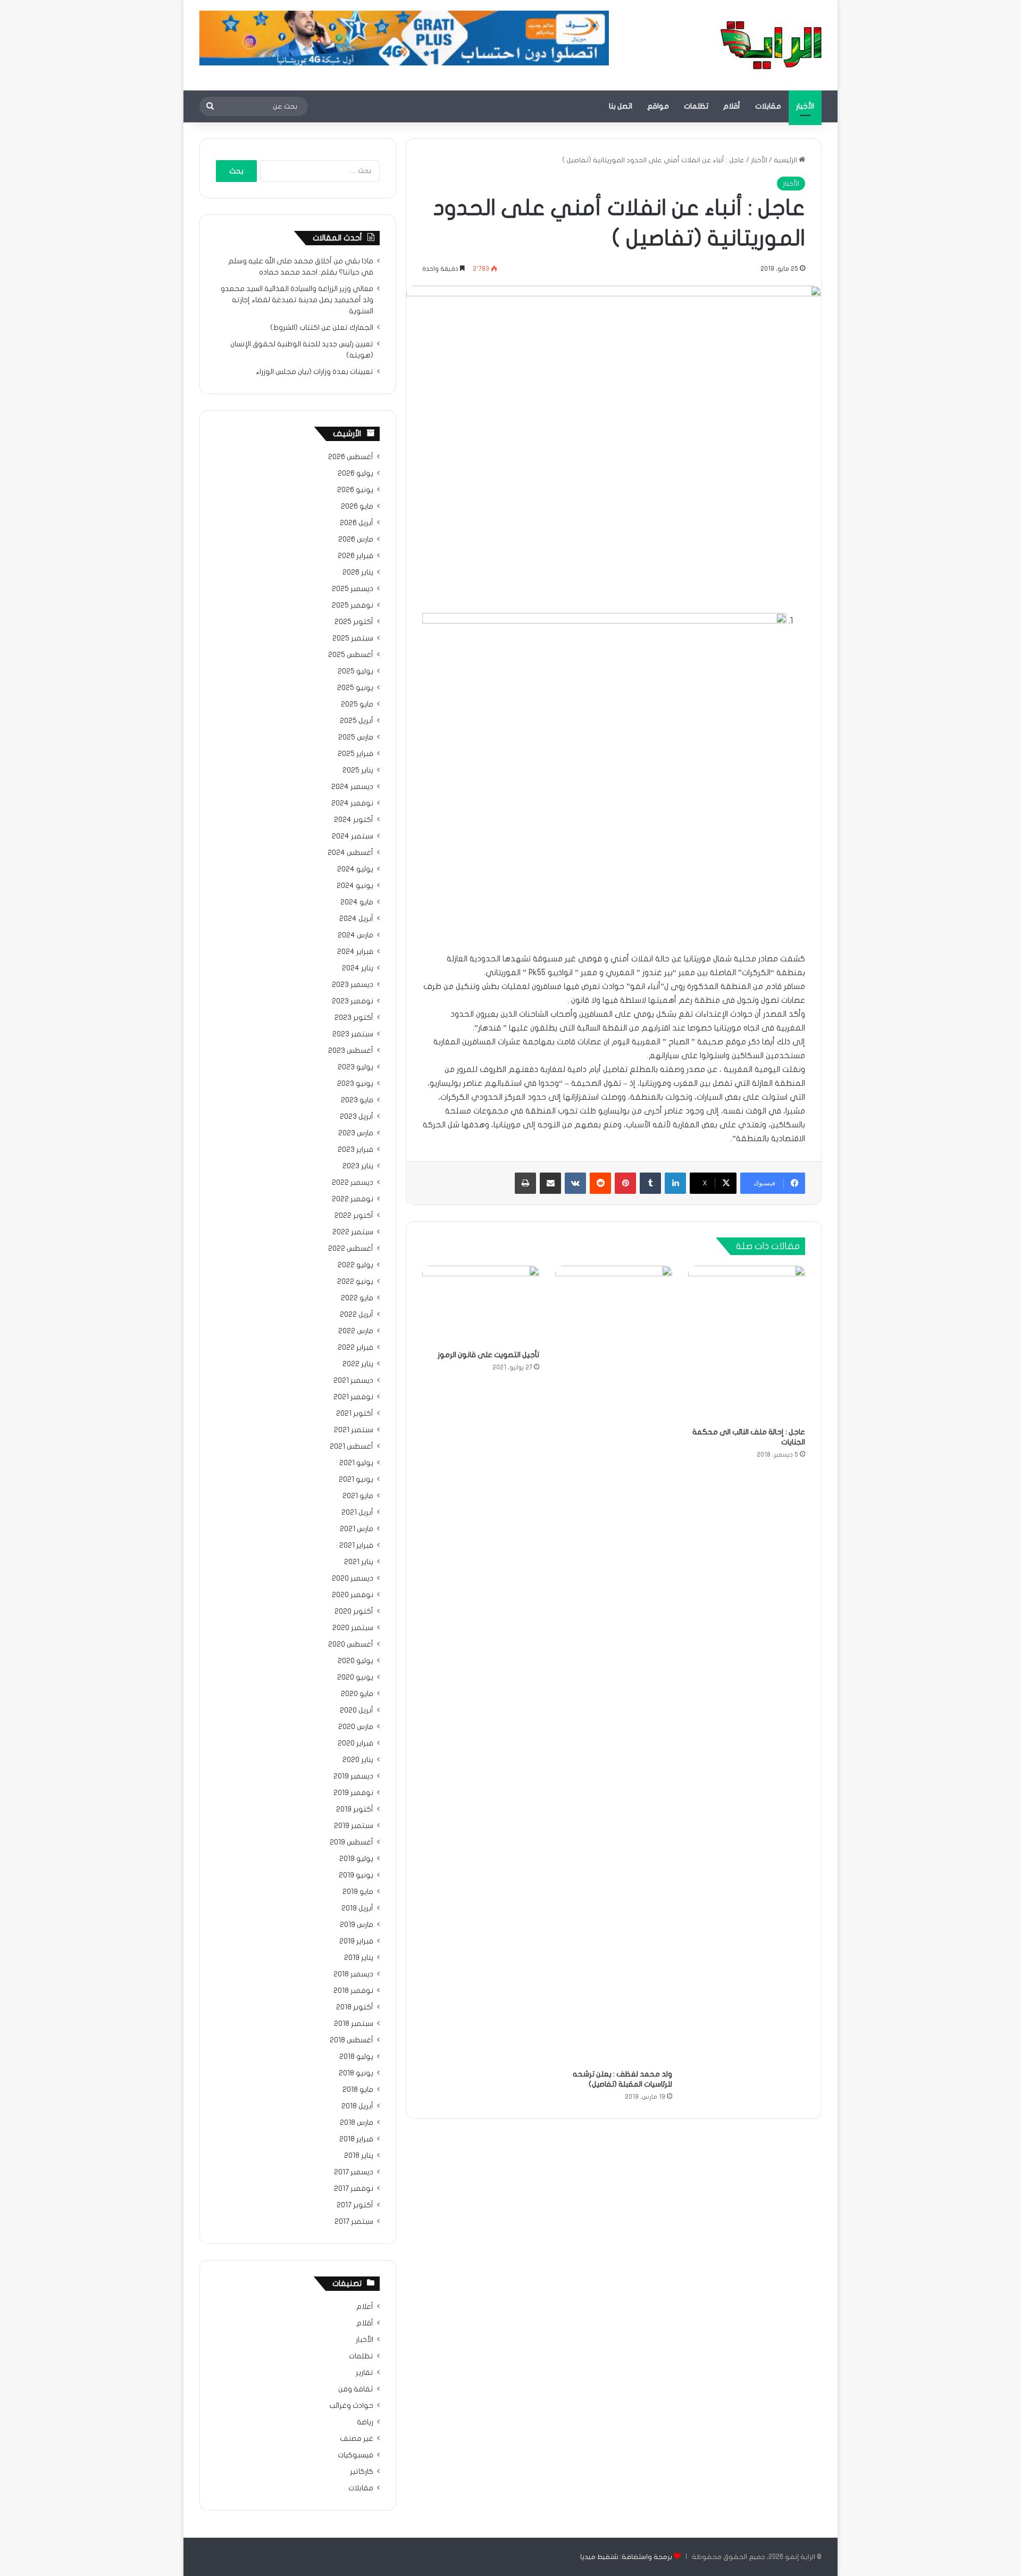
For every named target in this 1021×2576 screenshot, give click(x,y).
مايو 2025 (357, 704)
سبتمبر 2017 (354, 2222)
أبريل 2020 (357, 1710)
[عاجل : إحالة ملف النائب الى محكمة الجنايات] (747, 1344)
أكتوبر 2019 (355, 1809)
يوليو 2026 (355, 473)
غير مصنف (357, 2439)
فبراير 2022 (355, 1348)
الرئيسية (786, 160)
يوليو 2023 (355, 1067)
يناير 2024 (358, 968)
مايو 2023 (357, 1100)
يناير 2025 (358, 770)
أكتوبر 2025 (354, 622)
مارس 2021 (357, 1529)
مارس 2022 (356, 1331)
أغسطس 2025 (351, 655)
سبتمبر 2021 (354, 1430)
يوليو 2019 (356, 1859)
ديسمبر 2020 (353, 1578)
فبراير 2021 (356, 1545)
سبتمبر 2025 (353, 638)
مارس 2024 (355, 935)
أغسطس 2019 (352, 1842)
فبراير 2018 (356, 2139)
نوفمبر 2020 (353, 1595)
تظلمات (696, 106)
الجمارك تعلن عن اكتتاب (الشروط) (322, 328)
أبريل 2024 (356, 919)
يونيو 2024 (355, 886)
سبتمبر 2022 (353, 1232)
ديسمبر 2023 (353, 985)
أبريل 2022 (357, 1315)
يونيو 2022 (355, 1282)
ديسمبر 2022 (353, 1183)
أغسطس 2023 (351, 1051)
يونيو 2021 (356, 1480)
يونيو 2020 (355, 1677)
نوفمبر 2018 (353, 1991)
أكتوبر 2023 (354, 1018)
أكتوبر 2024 (354, 820)
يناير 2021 (359, 1562)
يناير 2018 (359, 2156)
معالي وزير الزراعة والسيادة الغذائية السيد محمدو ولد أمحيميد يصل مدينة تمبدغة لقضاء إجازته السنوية (297, 300)
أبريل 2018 (357, 2106)
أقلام (732, 106)
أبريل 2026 (357, 523)
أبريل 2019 (357, 1908)
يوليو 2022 (355, 1265)
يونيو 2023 (355, 1084)
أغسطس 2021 (352, 1447)
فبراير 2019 (356, 1941)
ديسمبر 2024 (352, 787)
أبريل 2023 (357, 1117)
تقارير (365, 2373)
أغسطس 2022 (351, 1249)
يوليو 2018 (356, 2057)
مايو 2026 (357, 506)
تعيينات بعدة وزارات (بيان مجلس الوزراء (315, 372)
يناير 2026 (358, 572)
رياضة (365, 2422)
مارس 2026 (356, 539)
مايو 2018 (358, 2090)
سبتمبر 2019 (354, 1826)
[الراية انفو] (771, 45)
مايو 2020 (357, 1694)
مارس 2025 (356, 737)
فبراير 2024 (355, 952)
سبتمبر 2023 (353, 1034)
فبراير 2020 (355, 1743)
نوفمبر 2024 (352, 803)
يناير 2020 (358, 1760)
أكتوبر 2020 (354, 1611)
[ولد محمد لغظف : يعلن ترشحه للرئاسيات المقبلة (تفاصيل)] (614, 1665)
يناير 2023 (358, 1166)
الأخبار (805, 106)
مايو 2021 (358, 1496)
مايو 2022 (357, 1298)
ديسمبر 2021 (353, 1381)
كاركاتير (362, 2472)
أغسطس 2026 (351, 457)
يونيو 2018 (356, 2073)
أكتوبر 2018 (355, 2007)
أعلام (365, 2307)
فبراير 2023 (355, 1150)
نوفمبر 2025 (353, 605)
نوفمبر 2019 (353, 1793)
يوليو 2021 (356, 1463)
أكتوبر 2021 (355, 1414)
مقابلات (768, 106)
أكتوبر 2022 (354, 1216)
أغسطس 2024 (350, 853)
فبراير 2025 (355, 754)
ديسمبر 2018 (353, 1974)
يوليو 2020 (355, 1661)
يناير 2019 (359, 1958)
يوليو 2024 (355, 869)
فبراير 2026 (355, 556)
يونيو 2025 (355, 688)
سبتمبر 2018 (354, 2024)
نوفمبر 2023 (353, 1001)
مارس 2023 (356, 1133)
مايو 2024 (357, 902)
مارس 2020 (356, 1727)
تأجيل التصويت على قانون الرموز (488, 1355)
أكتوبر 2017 (355, 2205)
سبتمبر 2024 (353, 836)
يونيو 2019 (356, 1875)
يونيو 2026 (355, 490)
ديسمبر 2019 (353, 1776)
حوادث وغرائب (351, 2406)
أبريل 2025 (357, 721)
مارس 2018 (357, 2123)
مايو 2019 (358, 1892)
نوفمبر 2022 (353, 1199)
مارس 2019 (357, 1925)
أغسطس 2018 (352, 2040)
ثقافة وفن (356, 2389)
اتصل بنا (621, 106)
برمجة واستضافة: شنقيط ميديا (626, 2557)
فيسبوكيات (355, 2455)
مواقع (658, 106)
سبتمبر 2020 (353, 1628)
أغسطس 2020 (351, 1644)
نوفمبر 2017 (354, 2189)
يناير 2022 (358, 1364)
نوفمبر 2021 (353, 1397)
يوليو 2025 (355, 671)
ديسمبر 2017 (354, 2172)
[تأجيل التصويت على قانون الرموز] (481, 1305)
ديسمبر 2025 (353, 589)
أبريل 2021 (357, 1513)
